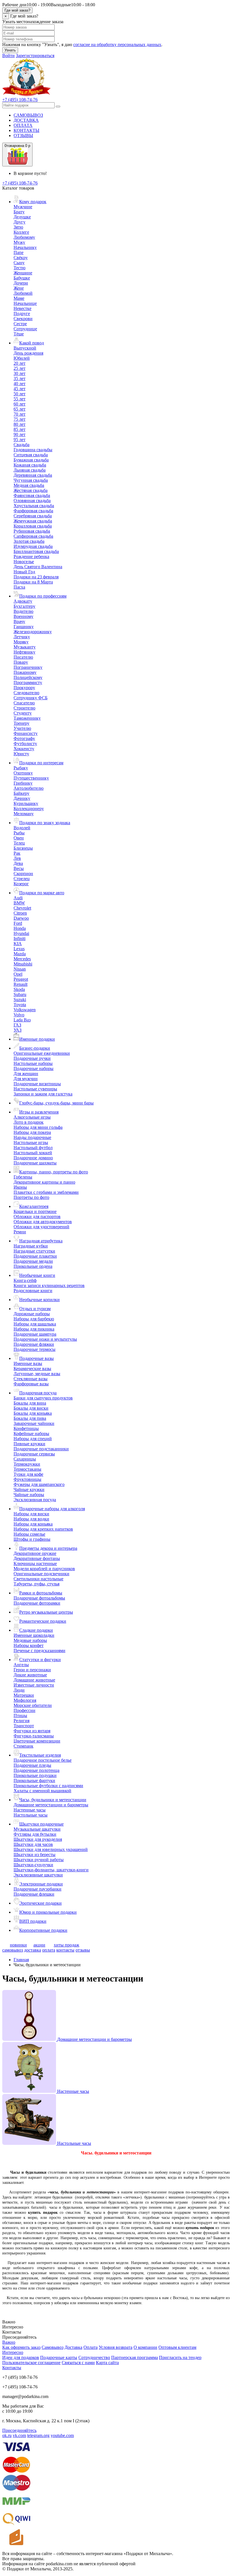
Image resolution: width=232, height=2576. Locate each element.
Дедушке (22, 217)
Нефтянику (24, 652)
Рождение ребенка (31, 556)
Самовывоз (52, 2347)
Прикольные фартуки (34, 1780)
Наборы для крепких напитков (43, 1529)
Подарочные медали (33, 1261)
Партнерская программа (135, 2357)
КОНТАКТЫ (26, 130)
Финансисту (26, 733)
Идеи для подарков (21, 2357)
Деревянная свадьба (33, 475)
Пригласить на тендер (180, 2357)
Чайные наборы (29, 1495)
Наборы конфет (29, 1645)
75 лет (20, 419)
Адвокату (23, 601)
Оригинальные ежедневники (42, 1053)
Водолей (22, 828)
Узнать (10, 50)
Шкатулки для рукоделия (38, 1839)
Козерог (21, 884)
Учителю (22, 728)
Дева (18, 863)
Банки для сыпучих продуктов (43, 1398)
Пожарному (25, 672)
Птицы (20, 1715)
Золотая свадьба (29, 541)
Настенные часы (30, 1810)
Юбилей (22, 358)
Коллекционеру (29, 809)
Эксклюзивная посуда (35, 1500)
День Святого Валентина (38, 567)
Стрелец (22, 879)
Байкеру (22, 793)
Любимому (24, 237)
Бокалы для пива (30, 1418)
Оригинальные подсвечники (41, 1574)
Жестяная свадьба (31, 490)
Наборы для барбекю (34, 1319)
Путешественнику (31, 778)
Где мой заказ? (17, 10)
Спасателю (24, 703)
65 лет (20, 409)
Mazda (20, 954)
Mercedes (22, 959)
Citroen (20, 913)
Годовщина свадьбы (33, 450)
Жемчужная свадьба (33, 521)
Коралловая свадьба (33, 526)
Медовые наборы (30, 1640)
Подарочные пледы (32, 1765)
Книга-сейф (25, 1280)
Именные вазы (28, 1363)
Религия (22, 1721)
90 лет (20, 434)
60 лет (20, 404)
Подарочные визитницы (37, 1084)
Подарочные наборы (34, 1068)
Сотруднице (25, 329)
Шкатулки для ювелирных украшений (51, 1849)
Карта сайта (107, 2363)
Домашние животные (34, 1680)
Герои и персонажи (32, 1670)
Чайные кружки (29, 1489)
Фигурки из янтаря (32, 1731)
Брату (19, 212)
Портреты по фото (31, 1197)
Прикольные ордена (33, 1266)
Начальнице (25, 303)
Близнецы (23, 848)
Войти (8, 56)
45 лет (20, 389)
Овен (19, 838)
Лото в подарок (29, 1122)
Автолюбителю (29, 788)
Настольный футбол (33, 1148)
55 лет (20, 399)
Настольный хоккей (33, 1153)
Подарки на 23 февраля (36, 577)
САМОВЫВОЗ (28, 115)
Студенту (23, 713)
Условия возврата (116, 2347)
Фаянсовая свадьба (32, 495)
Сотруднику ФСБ (31, 698)
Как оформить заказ (21, 2347)
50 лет (20, 394)
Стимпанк (23, 1746)
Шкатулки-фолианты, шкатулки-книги (51, 1870)
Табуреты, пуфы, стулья (36, 1584)
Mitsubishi (23, 964)
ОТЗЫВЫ (23, 135)
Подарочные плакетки (35, 1256)
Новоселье (24, 562)
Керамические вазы (32, 1369)
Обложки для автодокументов (43, 1222)
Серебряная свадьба (33, 516)
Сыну (19, 263)
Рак (17, 853)
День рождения (28, 353)
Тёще (19, 334)
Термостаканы (27, 1469)
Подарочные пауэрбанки (37, 1889)
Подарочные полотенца (36, 1770)
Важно (9, 2342)
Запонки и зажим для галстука (43, 1094)
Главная (21, 1960)
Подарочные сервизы (34, 1454)
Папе (19, 252)
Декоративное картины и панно (44, 1182)
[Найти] (58, 107)
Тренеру (22, 723)
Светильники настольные (38, 1579)
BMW (19, 903)
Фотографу (24, 738)
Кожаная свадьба (30, 465)
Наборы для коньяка (33, 1524)
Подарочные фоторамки (37, 1603)
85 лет (20, 429)
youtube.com (62, 2435)
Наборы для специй (33, 1439)
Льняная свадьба (30, 470)
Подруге (22, 313)
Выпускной (25, 348)
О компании (145, 2347)
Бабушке (22, 278)
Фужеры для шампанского (39, 1484)
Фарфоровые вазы (31, 1384)
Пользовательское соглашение (31, 2363)
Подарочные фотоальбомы (39, 1598)
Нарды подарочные (32, 1137)
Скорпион (23, 874)
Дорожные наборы (32, 1314)
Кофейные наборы (31, 1434)
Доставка (73, 2347)
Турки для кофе (28, 1474)
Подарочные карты (59, 2357)
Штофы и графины (32, 1539)
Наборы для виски (31, 1514)
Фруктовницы (27, 1479)
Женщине (23, 273)
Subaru (20, 994)
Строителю (24, 708)
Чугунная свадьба (31, 480)
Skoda (19, 989)
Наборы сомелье (29, 1534)
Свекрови (23, 319)
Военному (23, 616)
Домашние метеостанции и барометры (51, 1805)
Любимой (23, 293)
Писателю (23, 657)
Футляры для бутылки (35, 1834)
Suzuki (20, 1000)
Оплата (91, 2347)
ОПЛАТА (23, 125)
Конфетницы (26, 1428)
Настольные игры (31, 1142)
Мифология (25, 1700)
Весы (19, 868)
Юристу (21, 754)
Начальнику (25, 247)
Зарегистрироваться (35, 56)
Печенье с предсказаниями (39, 1651)
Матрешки (24, 1695)
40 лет (20, 384)
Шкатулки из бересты (35, 1855)
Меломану (24, 814)
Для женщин (26, 1074)
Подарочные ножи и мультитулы (45, 1339)
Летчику (22, 637)
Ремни (20, 1232)
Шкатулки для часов (33, 1844)
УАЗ (18, 1030)
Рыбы (19, 833)
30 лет (20, 373)
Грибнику (23, 783)
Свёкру (21, 258)
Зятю (18, 227)
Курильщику (26, 803)
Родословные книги (33, 1291)
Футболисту (25, 744)
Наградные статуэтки (34, 1251)
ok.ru (7, 2435)
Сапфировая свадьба (33, 536)
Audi (18, 898)
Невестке (22, 308)
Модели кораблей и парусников (44, 1569)
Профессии (24, 1710)
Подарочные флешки (34, 1894)
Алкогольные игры (32, 1117)
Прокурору (24, 688)
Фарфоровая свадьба (33, 511)
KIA (18, 944)
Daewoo (21, 918)
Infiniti (20, 938)
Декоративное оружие (35, 1553)
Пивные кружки (29, 1444)
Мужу (19, 242)
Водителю (23, 611)
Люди (19, 1690)
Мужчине (23, 207)
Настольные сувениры (35, 1089)
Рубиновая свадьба (32, 531)
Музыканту (25, 647)
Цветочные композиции (37, 1741)
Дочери (21, 283)
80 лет (20, 424)
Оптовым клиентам (177, 2347)
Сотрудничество (94, 2357)
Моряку (21, 642)
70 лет (20, 414)
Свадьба (22, 445)
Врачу (19, 621)
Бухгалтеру (24, 606)
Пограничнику (28, 667)
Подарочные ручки (32, 1058)
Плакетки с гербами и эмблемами (46, 1192)
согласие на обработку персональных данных (117, 45)
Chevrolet (22, 908)
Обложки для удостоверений (41, 1227)
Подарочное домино (33, 1158)
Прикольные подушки (35, 1775)
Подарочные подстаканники (41, 1449)
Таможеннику (27, 718)
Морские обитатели (33, 1705)
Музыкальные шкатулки (37, 1829)
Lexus (19, 949)
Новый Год (24, 572)
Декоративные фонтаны (37, 1558)
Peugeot (21, 979)
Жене (19, 288)
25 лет (20, 368)
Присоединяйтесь (19, 2430)
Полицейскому (28, 677)
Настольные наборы (33, 1063)
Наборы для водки (31, 1519)
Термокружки (27, 1464)
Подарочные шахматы (35, 1163)
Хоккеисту (24, 749)
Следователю (26, 693)
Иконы (20, 1187)
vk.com (19, 2435)
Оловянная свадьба (32, 501)
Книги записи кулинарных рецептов (49, 1285)
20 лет (20, 363)
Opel (18, 974)
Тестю (20, 268)
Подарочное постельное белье (43, 1760)
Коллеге (21, 232)
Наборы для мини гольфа (38, 1127)
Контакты (12, 2368)
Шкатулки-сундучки (33, 1865)
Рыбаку (21, 768)
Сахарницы (25, 1459)
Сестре (20, 324)
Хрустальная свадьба (34, 506)
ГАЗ (17, 1025)
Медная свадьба (29, 485)
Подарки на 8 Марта (33, 582)
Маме (19, 298)
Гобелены (23, 1177)
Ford (18, 923)
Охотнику (23, 773)
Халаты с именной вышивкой (42, 1791)
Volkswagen (25, 1010)
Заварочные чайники (34, 1423)
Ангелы (21, 1665)
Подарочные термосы (35, 1349)
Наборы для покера (32, 1132)
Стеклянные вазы (31, 1379)
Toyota (20, 1005)
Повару (21, 662)
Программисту (28, 682)
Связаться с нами (78, 2363)
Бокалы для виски (31, 1408)
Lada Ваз (22, 1020)
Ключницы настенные (35, 1563)
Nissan (20, 969)
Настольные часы (31, 1815)
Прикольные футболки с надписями (48, 1786)
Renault (21, 984)
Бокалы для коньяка (33, 1413)
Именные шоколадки (34, 1635)
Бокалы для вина (30, 1403)
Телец (19, 843)
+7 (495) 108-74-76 (20, 100)
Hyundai (21, 933)
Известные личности (34, 1685)
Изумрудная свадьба (33, 546)
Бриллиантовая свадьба (36, 551)
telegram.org (38, 2435)
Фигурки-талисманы (34, 1736)
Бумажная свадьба (31, 460)
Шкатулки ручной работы (39, 1860)
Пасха (19, 587)
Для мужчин (26, 1079)
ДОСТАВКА (26, 120)
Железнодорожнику (33, 632)
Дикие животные (30, 1675)
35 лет (20, 378)
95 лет (20, 440)
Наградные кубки (31, 1246)
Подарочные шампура (35, 1334)
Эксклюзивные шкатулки (38, 1875)
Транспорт (24, 1726)
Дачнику (22, 798)
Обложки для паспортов (37, 1217)
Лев (17, 858)
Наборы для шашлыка (35, 1324)
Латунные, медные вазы (37, 1374)
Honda (20, 928)
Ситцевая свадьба (31, 455)
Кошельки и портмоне (35, 1211)
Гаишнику (24, 627)
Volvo (19, 1015)
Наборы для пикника (34, 1329)
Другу (20, 222)
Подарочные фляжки (34, 1344)
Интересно (13, 2352)
